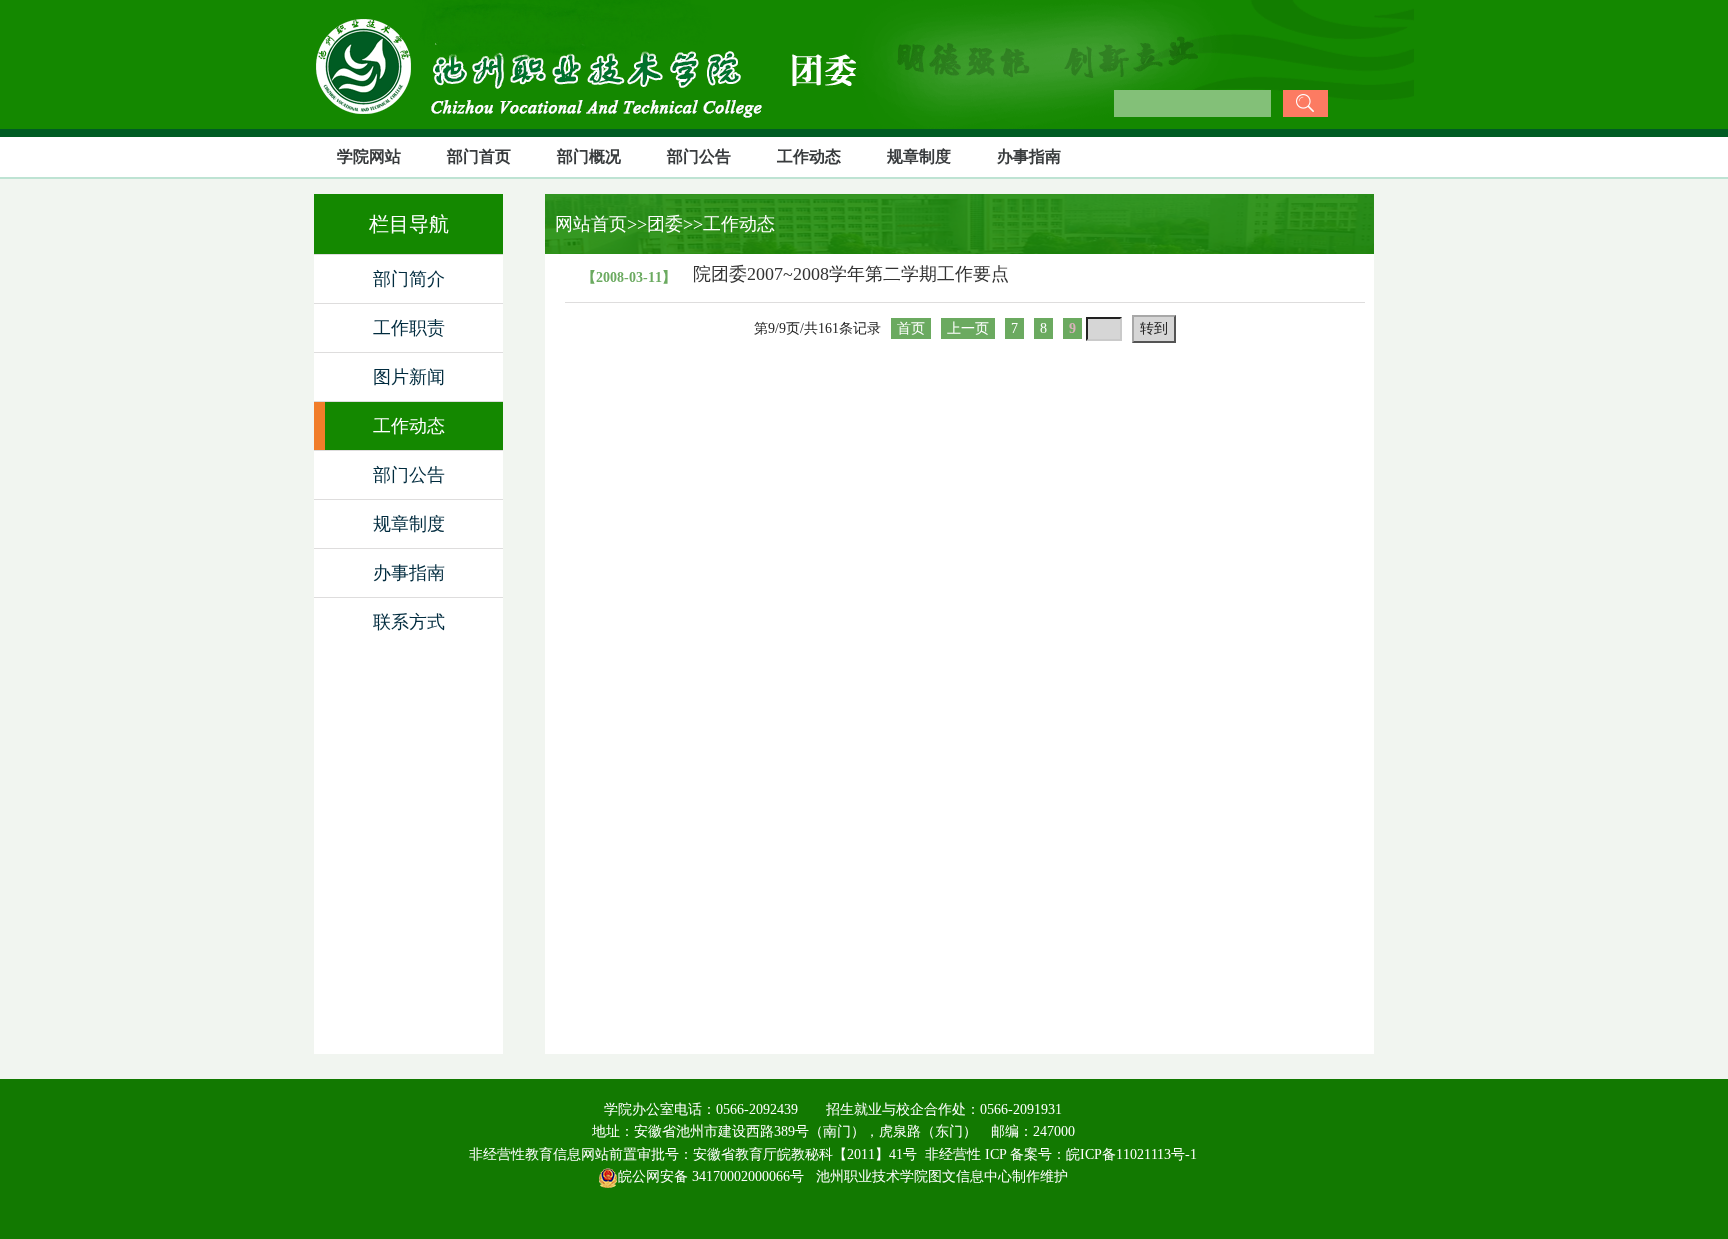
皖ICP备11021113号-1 (1131, 1154)
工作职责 (409, 328)
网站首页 (586, 224)
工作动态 (809, 156)
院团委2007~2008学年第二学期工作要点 (851, 274)
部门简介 (409, 279)
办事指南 (1029, 156)
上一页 (968, 328)
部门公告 (699, 156)
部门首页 (479, 156)
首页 (911, 328)
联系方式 (409, 622)
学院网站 (369, 156)
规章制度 (919, 156)
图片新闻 (409, 377)
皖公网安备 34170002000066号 (711, 1176)
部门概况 (589, 156)
